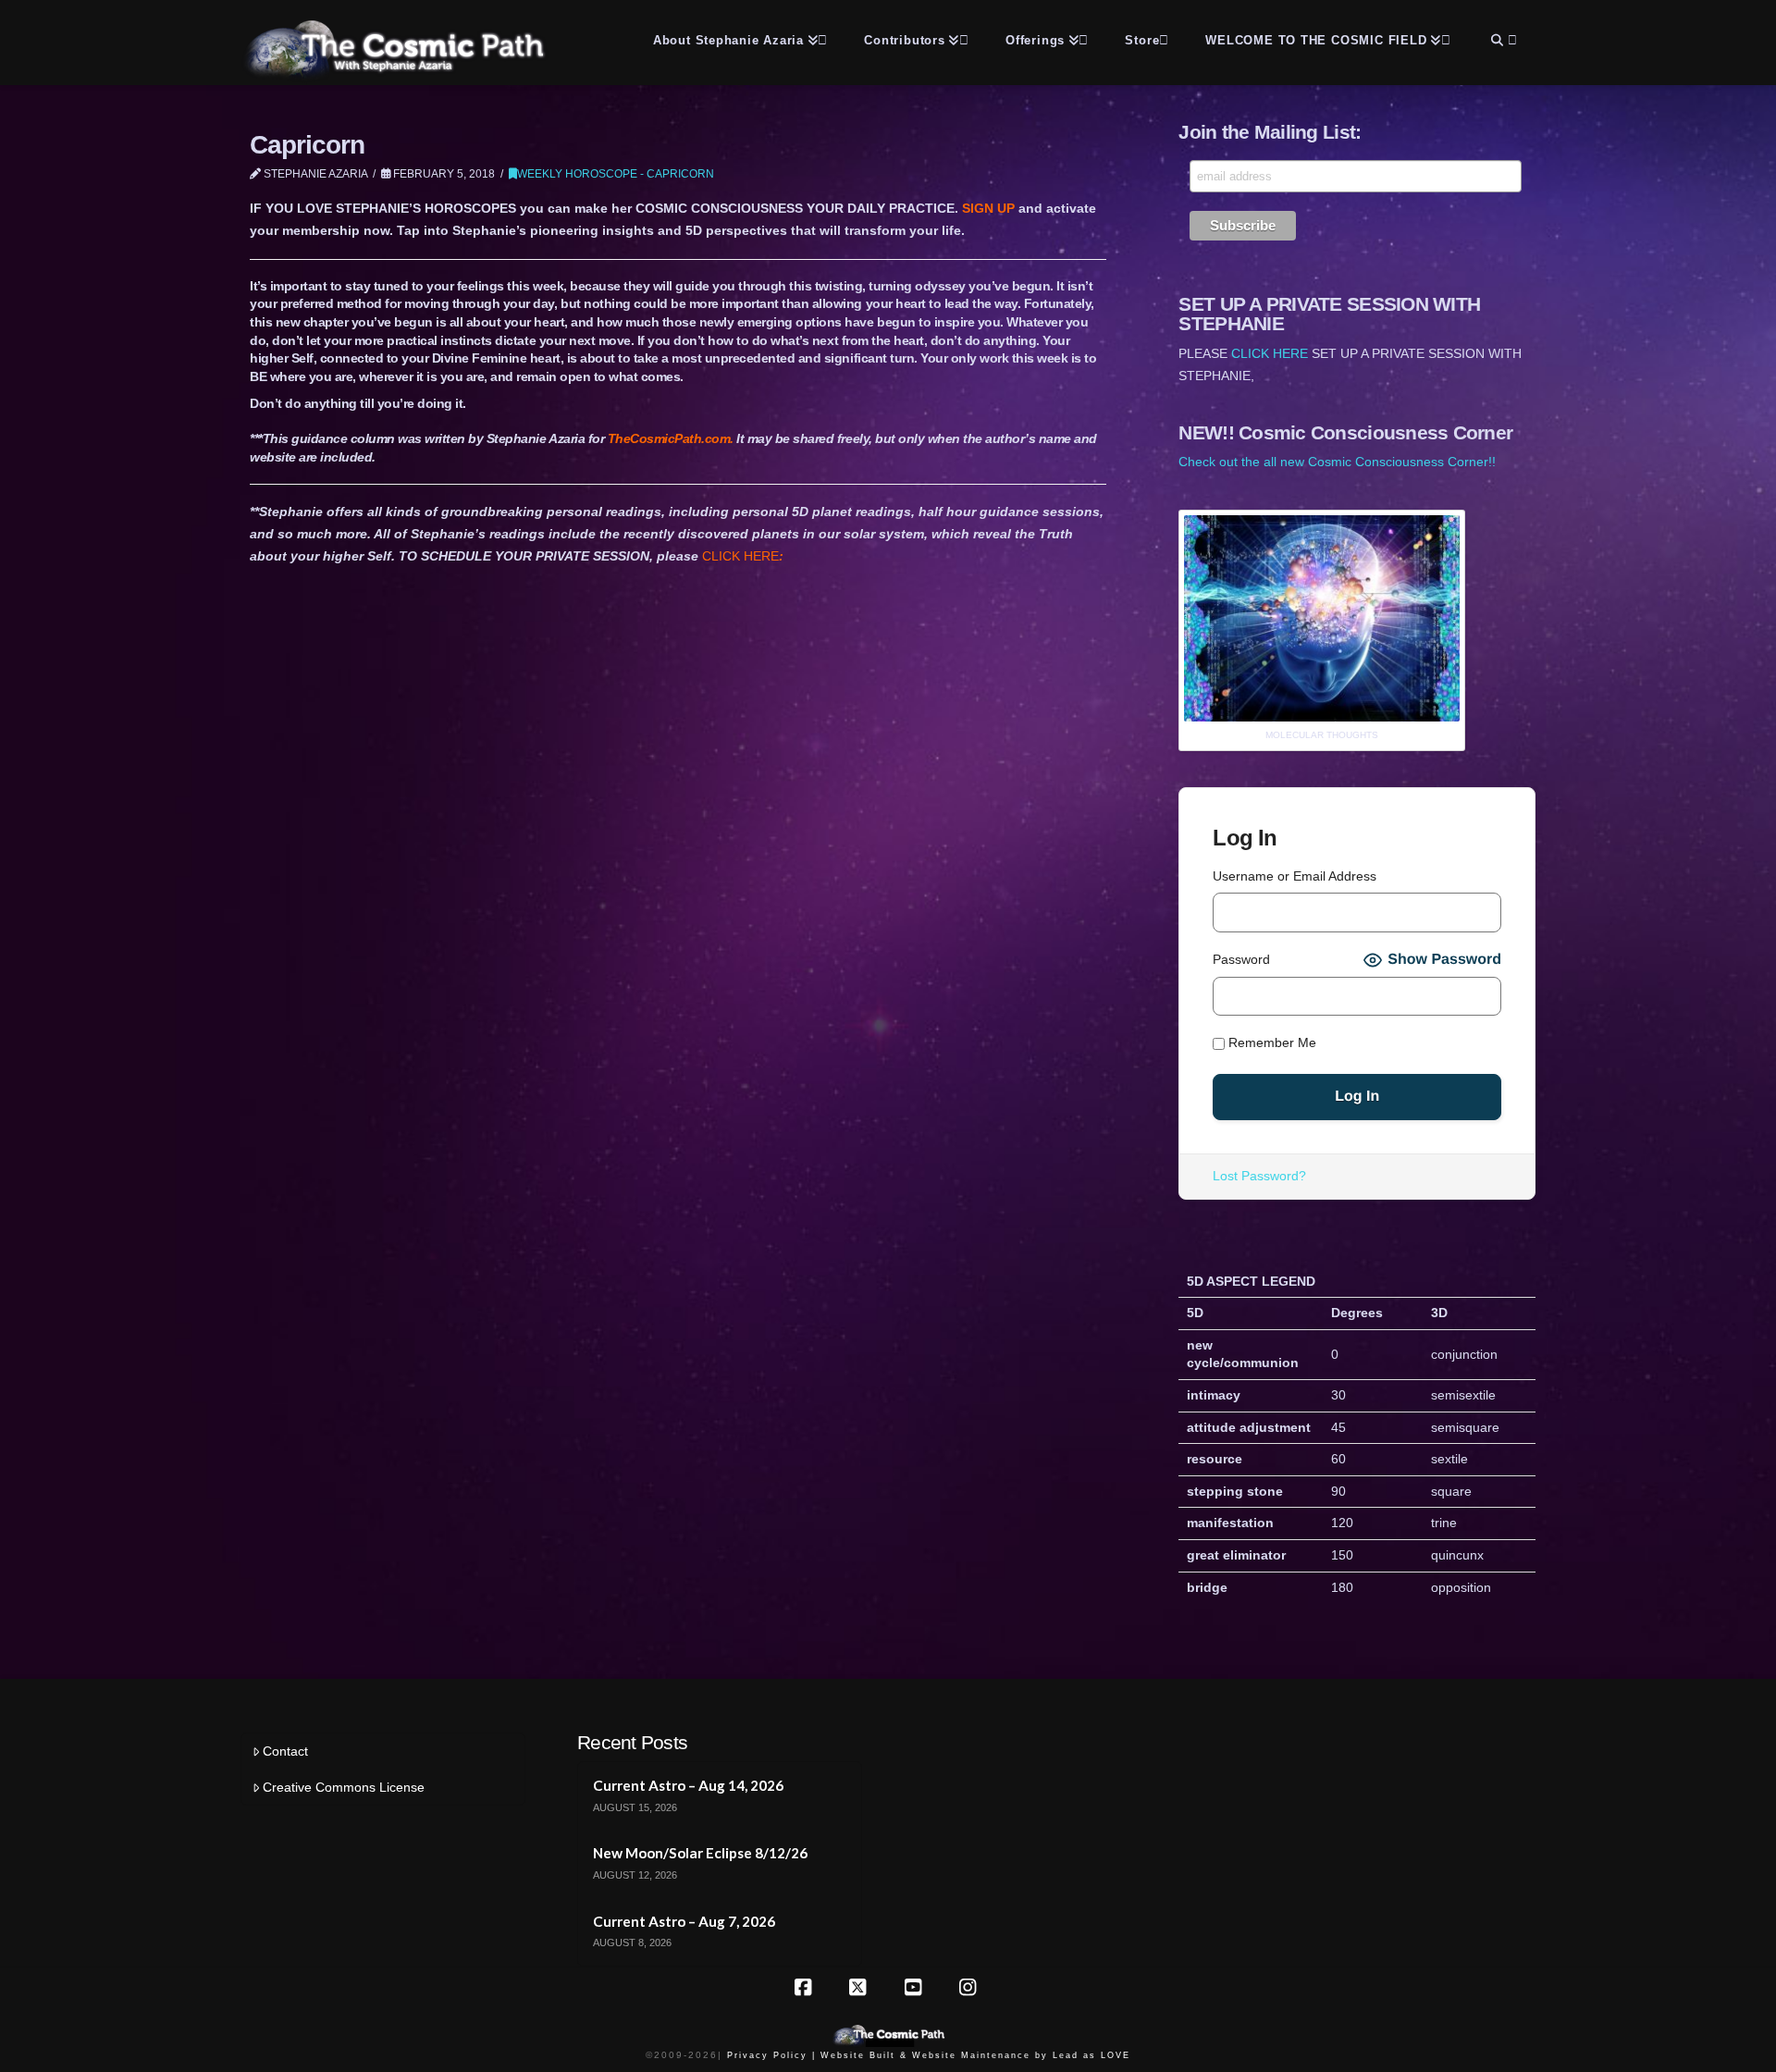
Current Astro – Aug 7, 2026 (684, 1921)
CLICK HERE (743, 556)
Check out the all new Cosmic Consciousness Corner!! (1337, 462)
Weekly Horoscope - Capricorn (616, 174)
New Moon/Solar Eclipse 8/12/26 (700, 1853)
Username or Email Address (1295, 876)
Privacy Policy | (771, 2055)
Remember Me (1270, 1042)
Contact (285, 1751)
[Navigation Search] (1502, 37)
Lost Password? (1259, 1176)
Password (1241, 959)
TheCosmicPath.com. (672, 438)
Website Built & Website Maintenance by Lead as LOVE (975, 2055)
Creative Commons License (344, 1787)
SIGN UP (990, 208)
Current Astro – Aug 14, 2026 (688, 1785)
